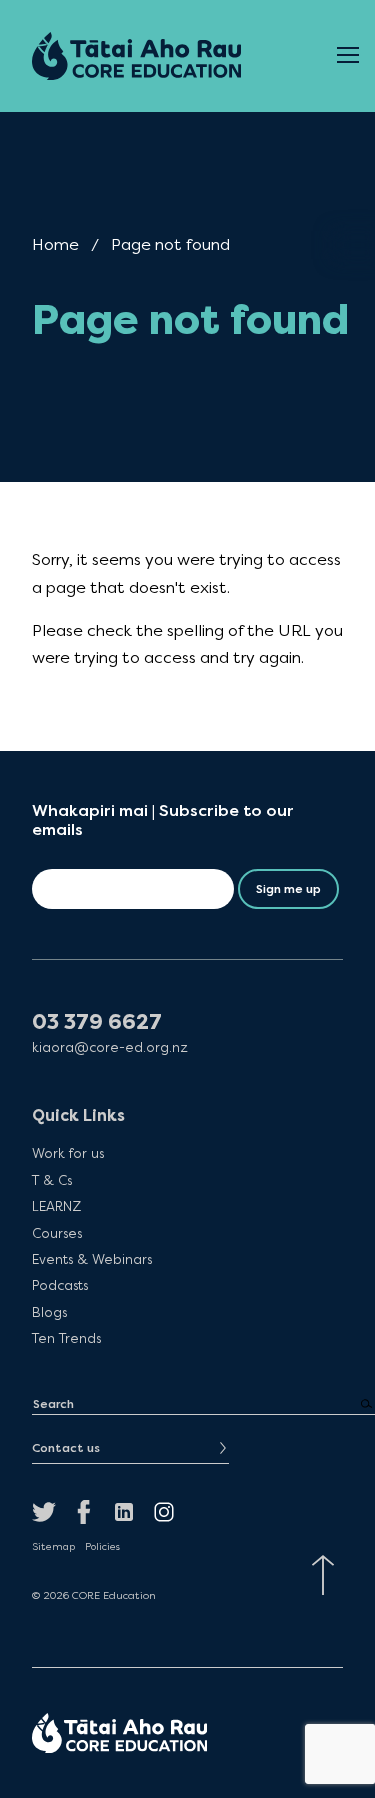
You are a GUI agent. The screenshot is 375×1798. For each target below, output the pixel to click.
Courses (57, 1232)
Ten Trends (66, 1338)
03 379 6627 (97, 1022)
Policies (102, 1547)
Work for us (68, 1153)
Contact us (66, 1448)
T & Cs (52, 1180)
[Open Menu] (348, 56)
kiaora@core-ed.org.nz (110, 1047)
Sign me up (288, 889)
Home (55, 244)
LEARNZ (56, 1206)
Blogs (49, 1312)
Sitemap (53, 1547)
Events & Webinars (92, 1259)
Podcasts (60, 1285)
